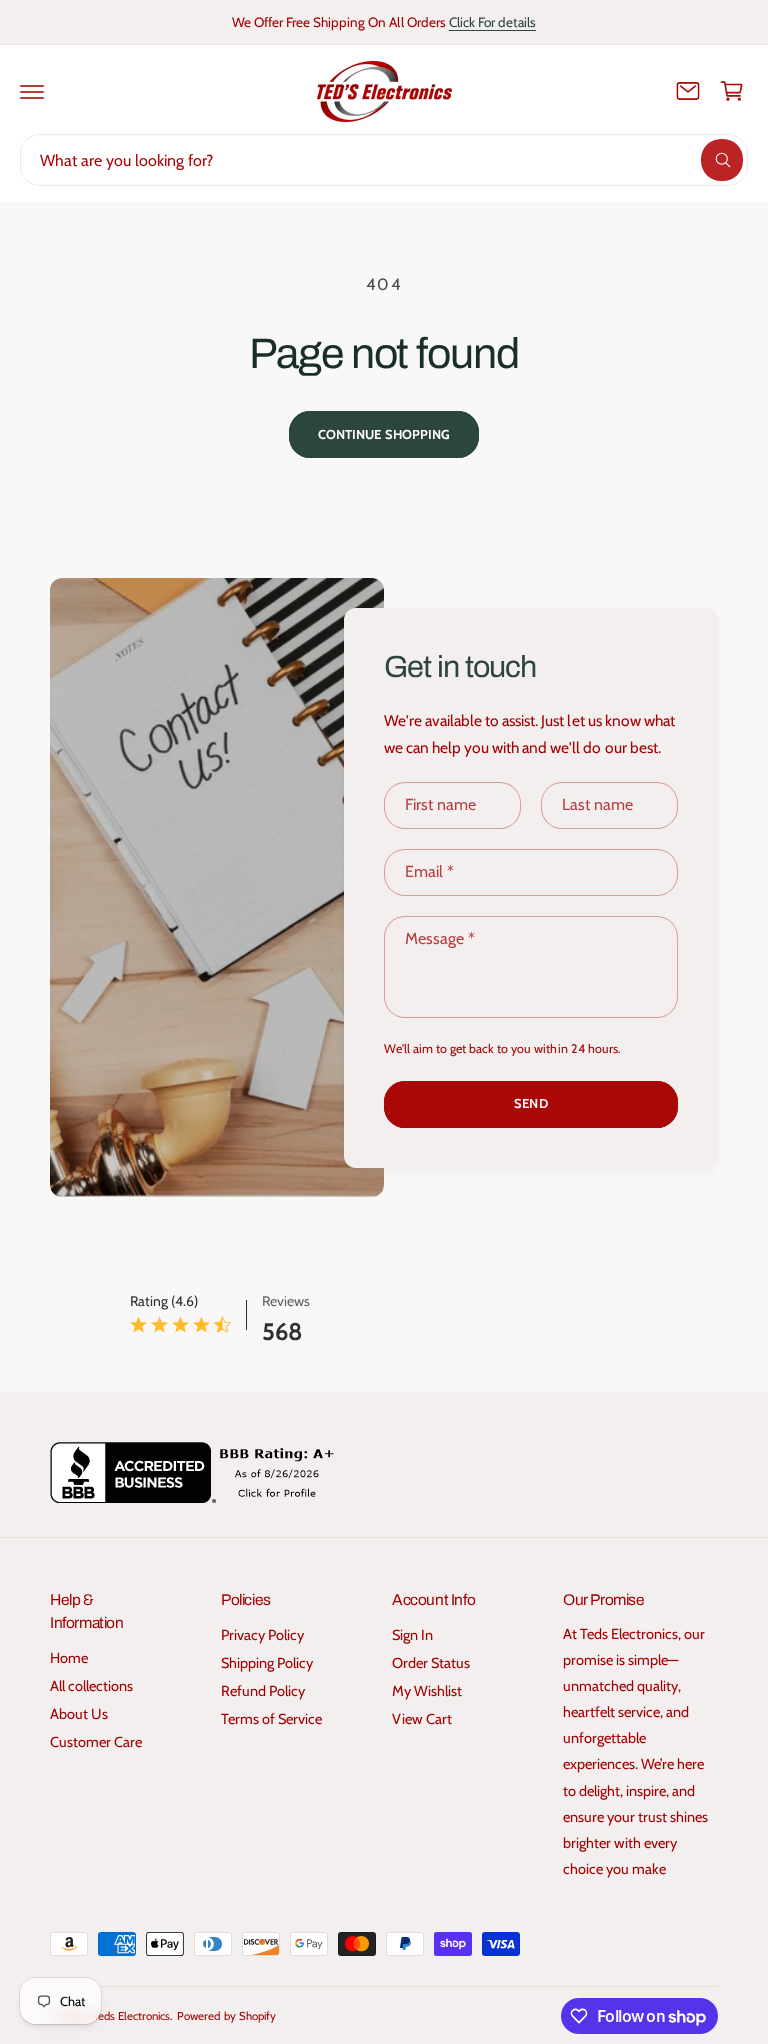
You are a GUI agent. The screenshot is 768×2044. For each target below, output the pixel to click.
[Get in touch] (688, 91)
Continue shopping (384, 434)
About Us (79, 1714)
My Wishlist (427, 1691)
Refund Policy (263, 1691)
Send (530, 1103)
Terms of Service (271, 1719)
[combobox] (384, 160)
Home (69, 1658)
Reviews (286, 1301)
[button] (32, 91)
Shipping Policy (267, 1663)
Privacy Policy (262, 1635)
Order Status (431, 1663)
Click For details (492, 22)
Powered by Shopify (226, 2016)
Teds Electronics (131, 2016)
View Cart (422, 1719)
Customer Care (96, 1742)
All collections (91, 1686)
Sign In (412, 1635)
